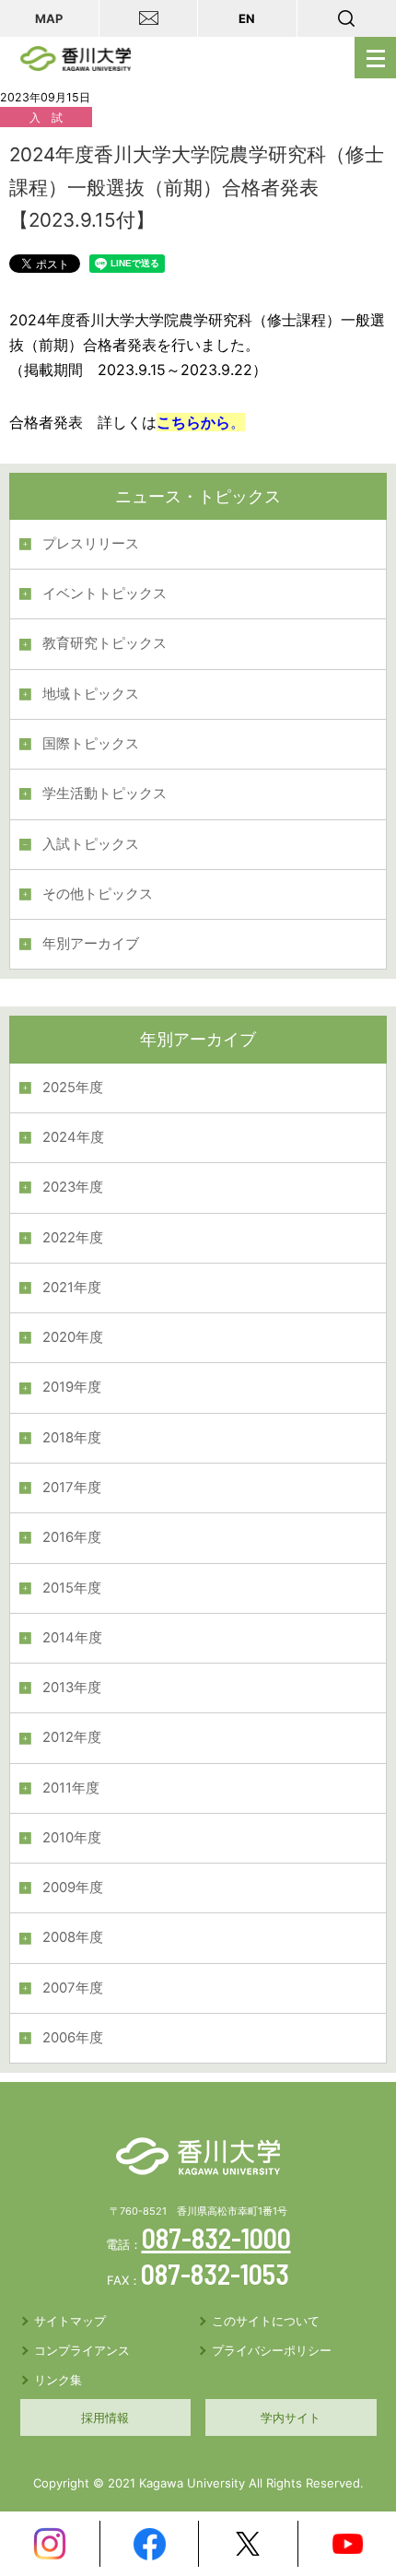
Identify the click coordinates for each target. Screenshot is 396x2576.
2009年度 (73, 1888)
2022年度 (73, 1238)
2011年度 (71, 1788)
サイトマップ (70, 2321)
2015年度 (72, 1588)
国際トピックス (91, 744)
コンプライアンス (82, 2350)
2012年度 (72, 1737)
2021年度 (72, 1288)
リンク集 (58, 2380)
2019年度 (72, 1387)
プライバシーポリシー (272, 2350)
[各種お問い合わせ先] (149, 18)
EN (247, 18)
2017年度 (72, 1488)
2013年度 (72, 1688)
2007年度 (73, 1988)
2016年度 (72, 1537)
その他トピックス (98, 894)
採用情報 (105, 2417)
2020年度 (73, 1337)
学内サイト (291, 2417)
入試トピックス (91, 844)
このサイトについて (266, 2321)
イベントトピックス (105, 594)
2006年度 (73, 2038)
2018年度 (72, 1438)
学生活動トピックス (105, 794)
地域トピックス (91, 694)
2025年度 (73, 1088)
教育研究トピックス (105, 643)
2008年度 (73, 1937)
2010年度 (72, 1838)
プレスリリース (91, 544)
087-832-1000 (216, 2238)
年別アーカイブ (91, 944)
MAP (49, 18)
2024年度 (73, 1137)
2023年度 (73, 1187)
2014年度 (72, 1638)
